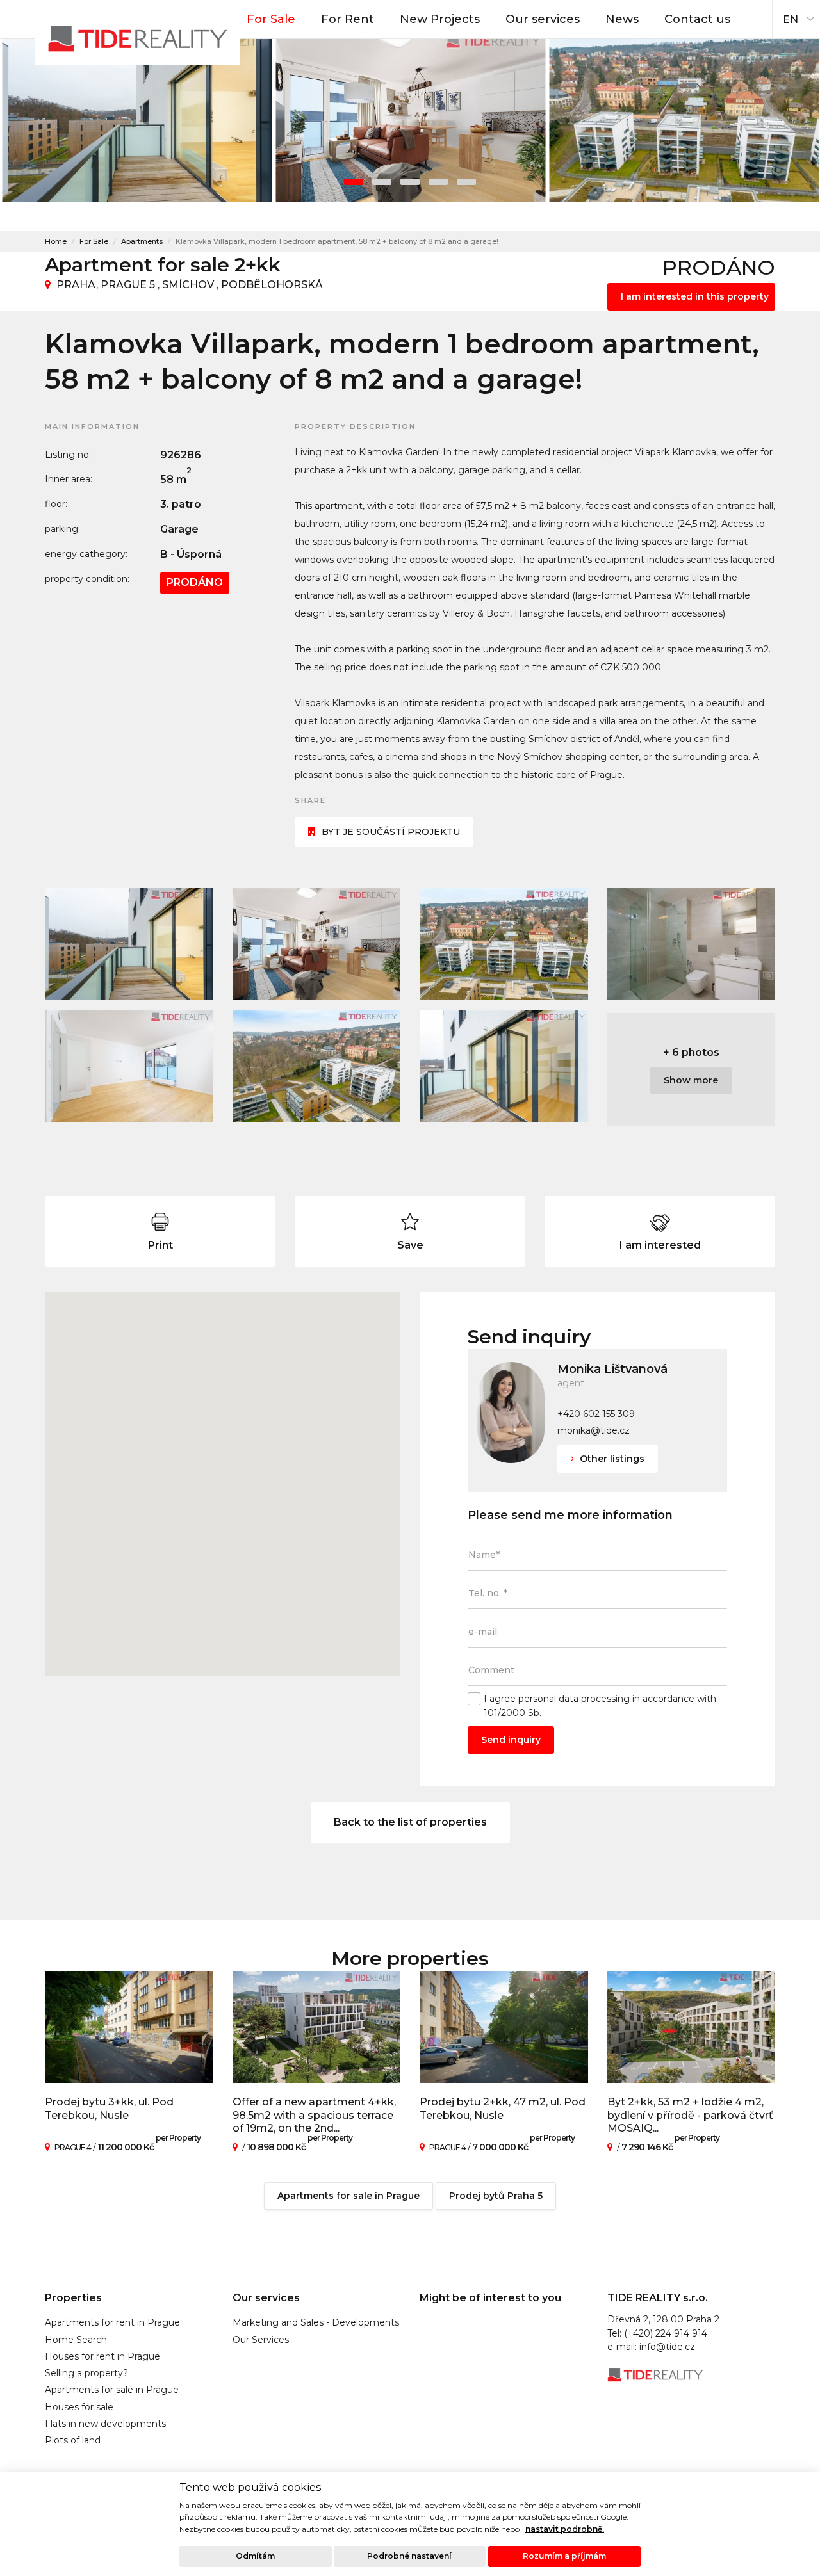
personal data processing (574, 1699)
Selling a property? (86, 2373)
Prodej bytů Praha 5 (496, 2196)
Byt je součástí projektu (391, 832)
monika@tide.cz (594, 1430)
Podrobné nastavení (409, 2556)
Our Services (261, 2340)
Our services (543, 19)
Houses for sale (79, 2407)
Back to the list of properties (410, 1822)
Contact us (697, 19)
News (622, 19)
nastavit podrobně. (565, 2529)
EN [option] (791, 20)
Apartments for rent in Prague (112, 2322)
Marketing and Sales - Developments (316, 2322)
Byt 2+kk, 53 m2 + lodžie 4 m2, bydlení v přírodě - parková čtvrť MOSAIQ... (690, 2115)
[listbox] (796, 16)
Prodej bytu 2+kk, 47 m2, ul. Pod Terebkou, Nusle (503, 2109)
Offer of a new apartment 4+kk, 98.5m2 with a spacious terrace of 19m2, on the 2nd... (314, 2115)
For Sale (271, 19)
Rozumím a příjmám (564, 2556)
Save (410, 1245)
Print (160, 1245)
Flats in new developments (105, 2424)
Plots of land (73, 2440)
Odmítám (255, 2556)
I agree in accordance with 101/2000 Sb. (600, 1705)
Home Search (76, 2340)
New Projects (440, 19)
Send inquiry (511, 1740)
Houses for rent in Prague (102, 2356)
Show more (691, 1080)
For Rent (348, 19)
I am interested (660, 1245)
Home (56, 241)
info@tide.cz (667, 2347)
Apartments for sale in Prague (348, 2196)
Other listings (611, 1459)
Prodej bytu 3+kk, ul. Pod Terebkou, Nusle (109, 2109)
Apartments (142, 241)
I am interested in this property (695, 296)
